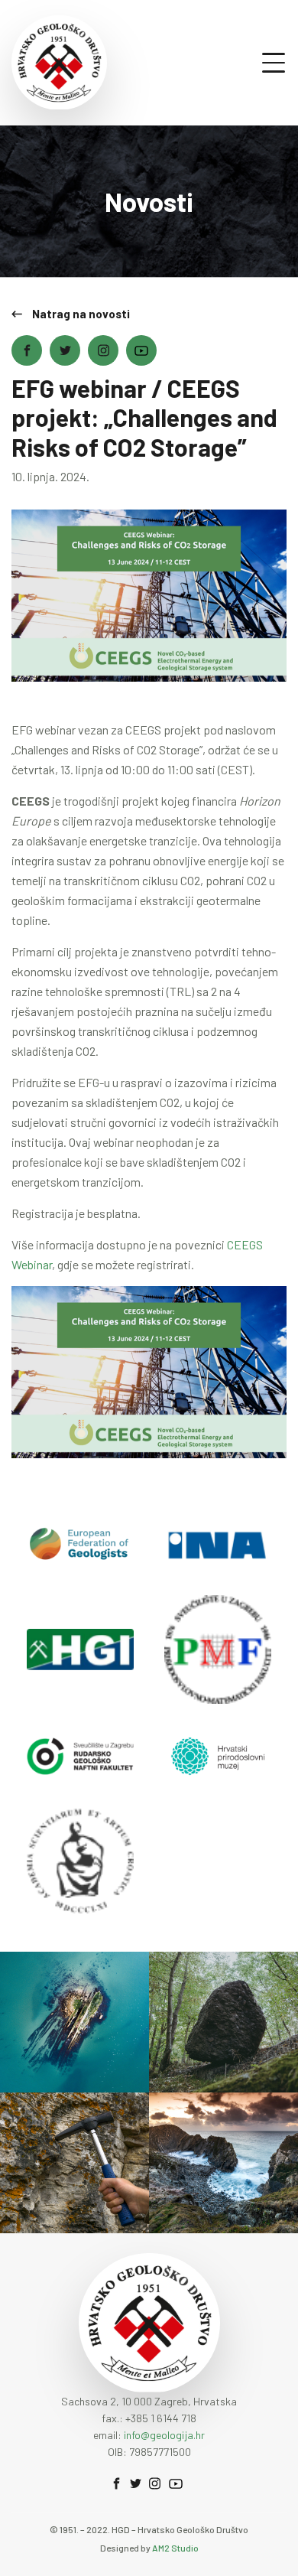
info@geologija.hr (164, 2435)
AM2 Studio (175, 2548)
